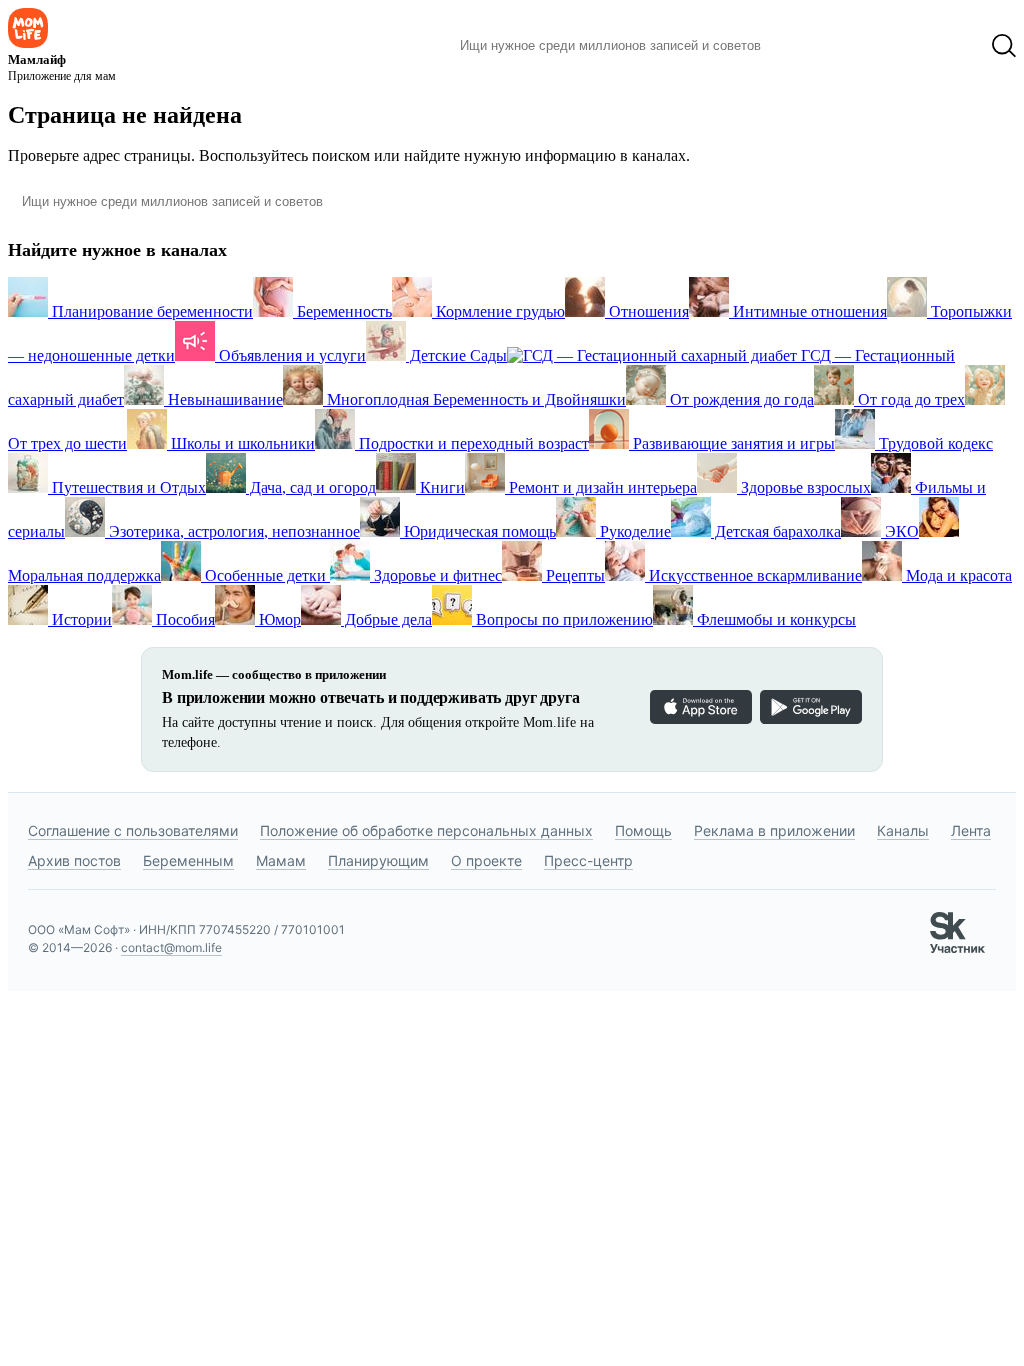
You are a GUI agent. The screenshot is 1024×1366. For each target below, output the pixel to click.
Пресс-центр (588, 860)
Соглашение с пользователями (133, 830)
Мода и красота (957, 575)
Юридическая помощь (478, 531)
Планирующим (378, 860)
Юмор (278, 619)
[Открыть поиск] (1004, 46)
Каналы (903, 830)
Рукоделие (633, 531)
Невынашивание (223, 399)
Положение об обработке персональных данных (426, 830)
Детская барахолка (776, 531)
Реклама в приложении (774, 830)
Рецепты (573, 575)
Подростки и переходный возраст (472, 443)
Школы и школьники (241, 443)
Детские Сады (456, 355)
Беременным (188, 860)
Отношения (647, 311)
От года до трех (909, 399)
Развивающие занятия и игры (732, 443)
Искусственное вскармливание (753, 575)
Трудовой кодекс (934, 443)
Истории (80, 619)
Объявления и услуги (290, 355)
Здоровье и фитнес (436, 575)
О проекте (486, 860)
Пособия (183, 619)
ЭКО (900, 531)
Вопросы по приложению (562, 619)
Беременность (342, 311)
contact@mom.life (171, 947)
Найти (806, 46)
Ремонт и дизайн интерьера (601, 487)
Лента (971, 830)
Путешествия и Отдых (127, 487)
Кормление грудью (498, 311)
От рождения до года (740, 399)
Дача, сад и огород (311, 487)
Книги (440, 487)
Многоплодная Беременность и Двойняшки (474, 399)
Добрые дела (386, 619)
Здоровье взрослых (804, 487)
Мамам (281, 860)
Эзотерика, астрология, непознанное (232, 531)
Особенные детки (265, 575)
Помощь (643, 830)
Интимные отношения (808, 311)
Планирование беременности (150, 311)
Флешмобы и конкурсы (774, 619)
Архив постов (74, 860)
